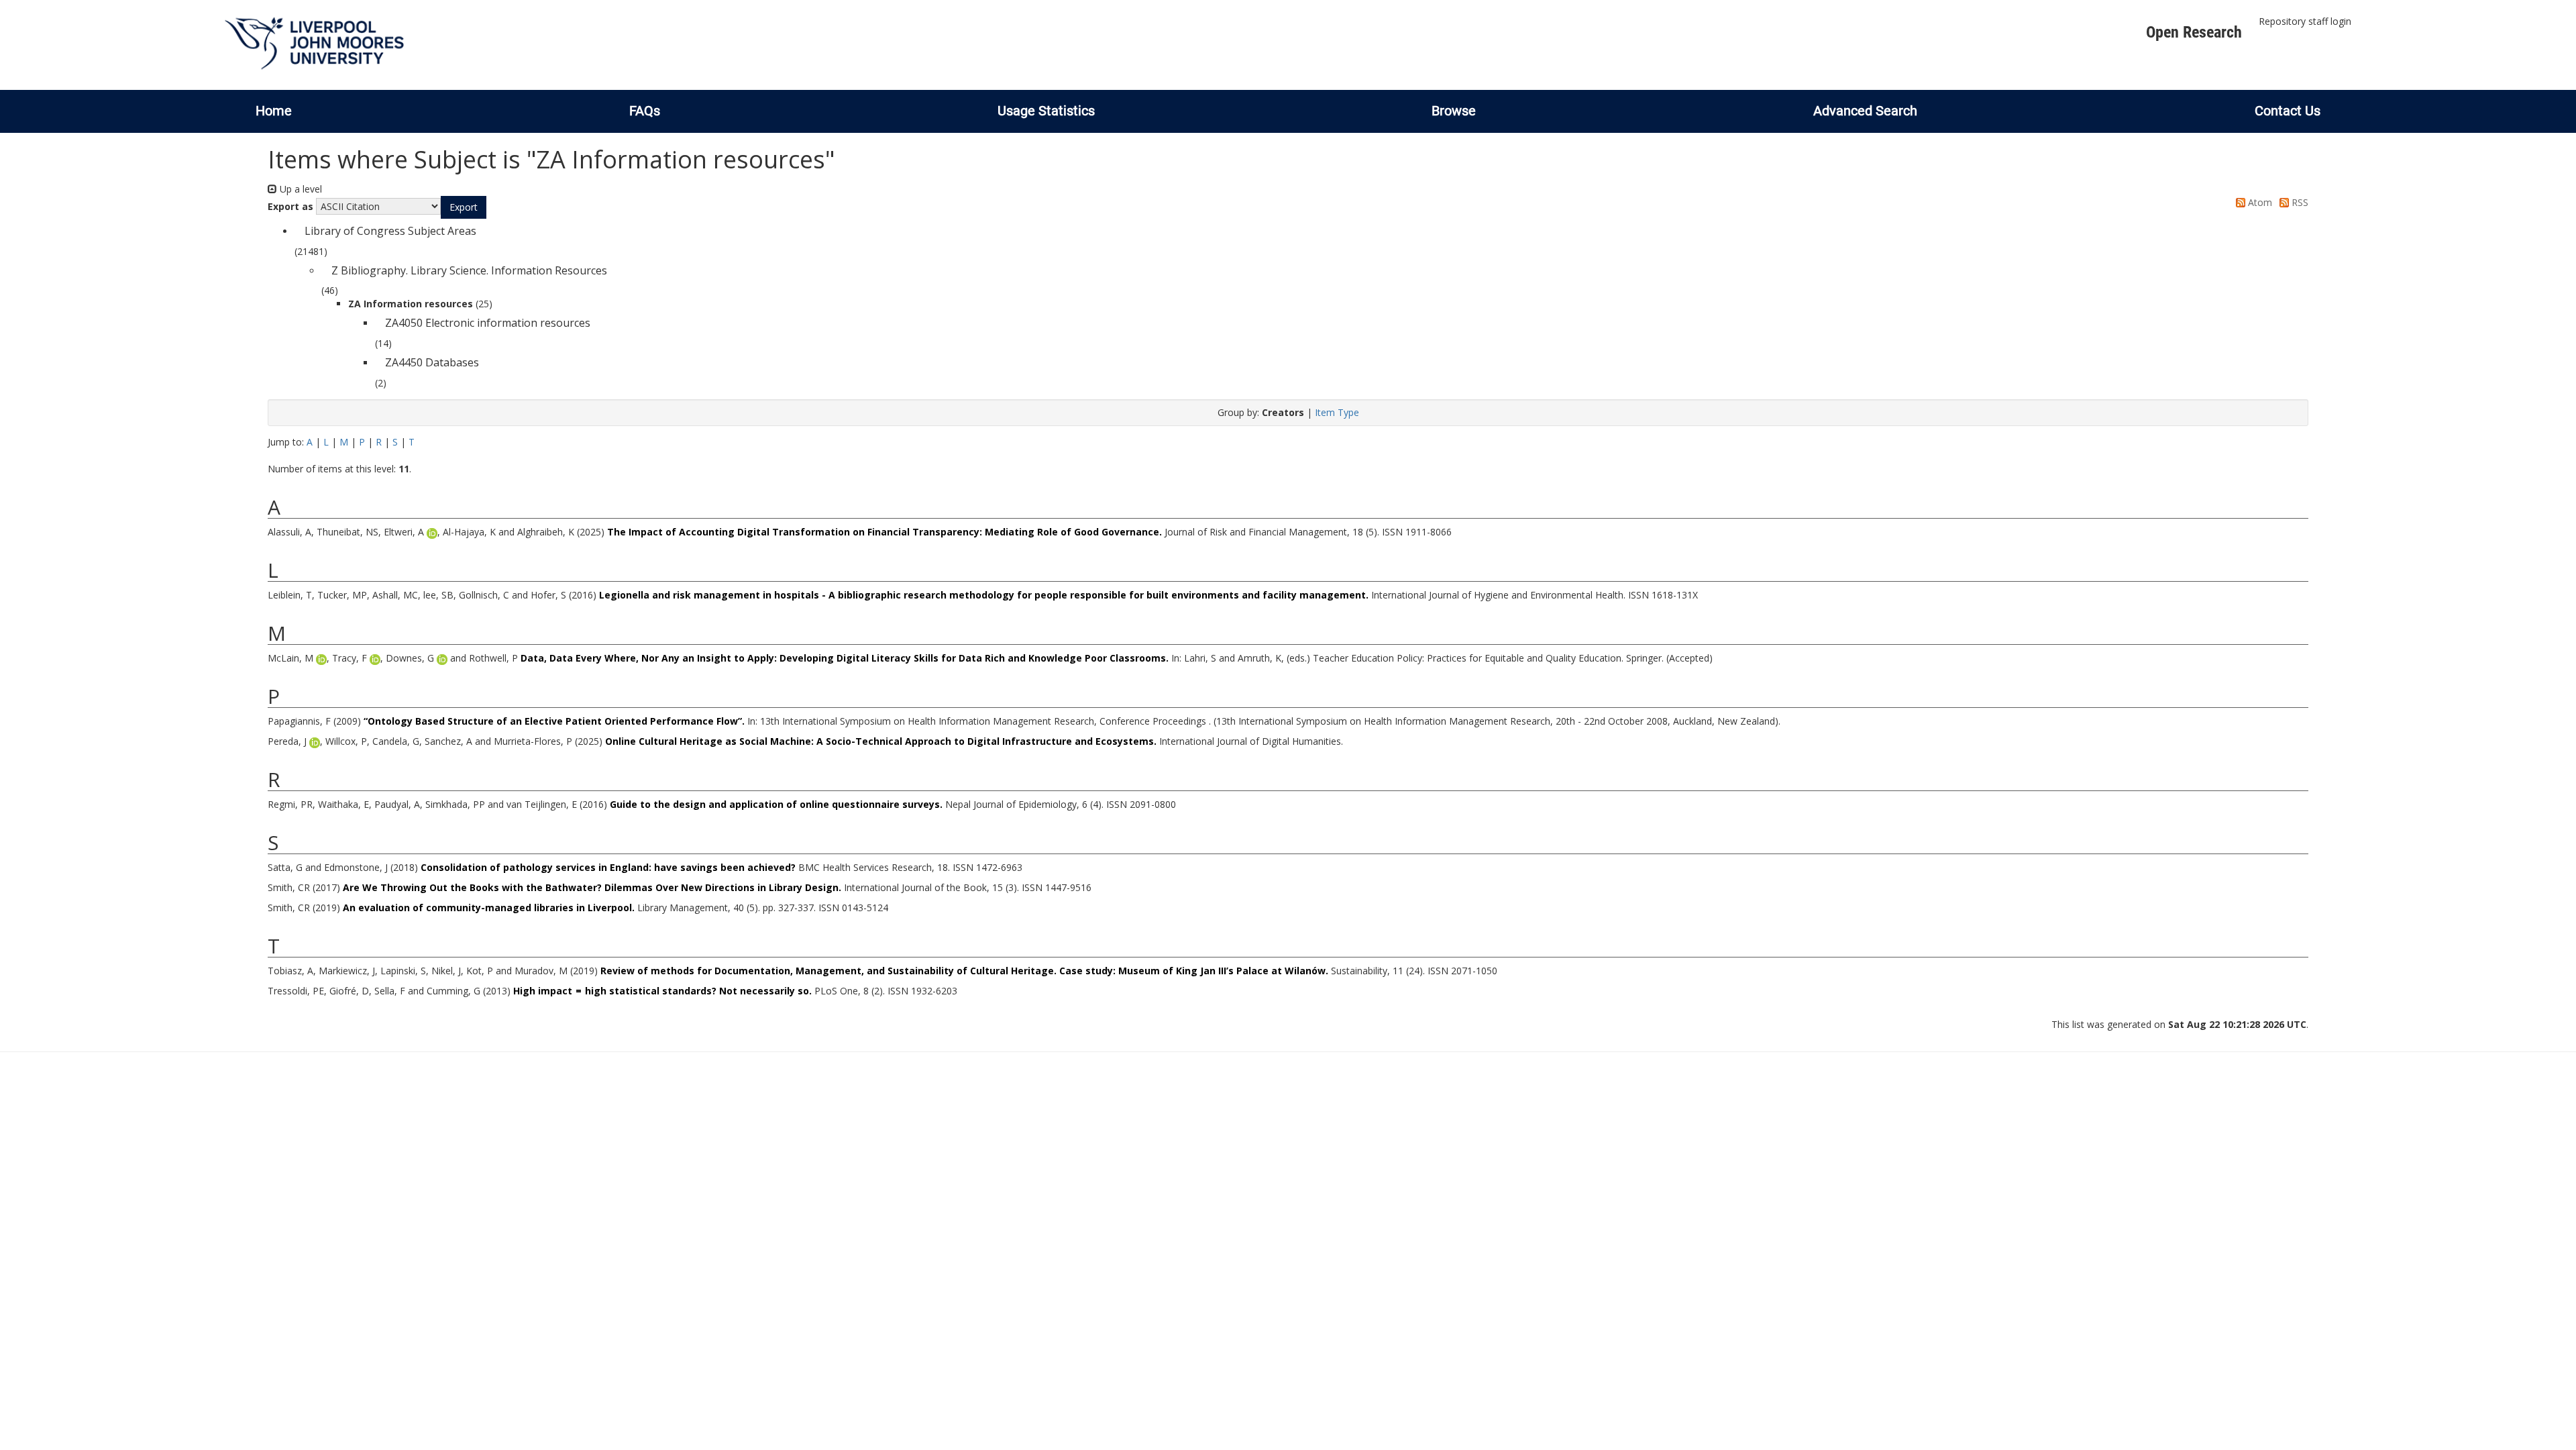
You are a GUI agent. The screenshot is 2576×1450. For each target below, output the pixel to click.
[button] (464, 207)
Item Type (1337, 412)
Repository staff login (2305, 21)
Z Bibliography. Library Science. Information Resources (469, 270)
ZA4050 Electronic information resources (488, 323)
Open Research (2194, 32)
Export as (290, 206)
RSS (2299, 202)
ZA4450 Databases (432, 362)
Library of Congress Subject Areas (390, 231)
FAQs (645, 111)
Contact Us (2288, 111)
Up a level (300, 189)
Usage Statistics (1046, 111)
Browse (1454, 111)
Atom (2259, 202)
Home (274, 111)
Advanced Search (1865, 111)
